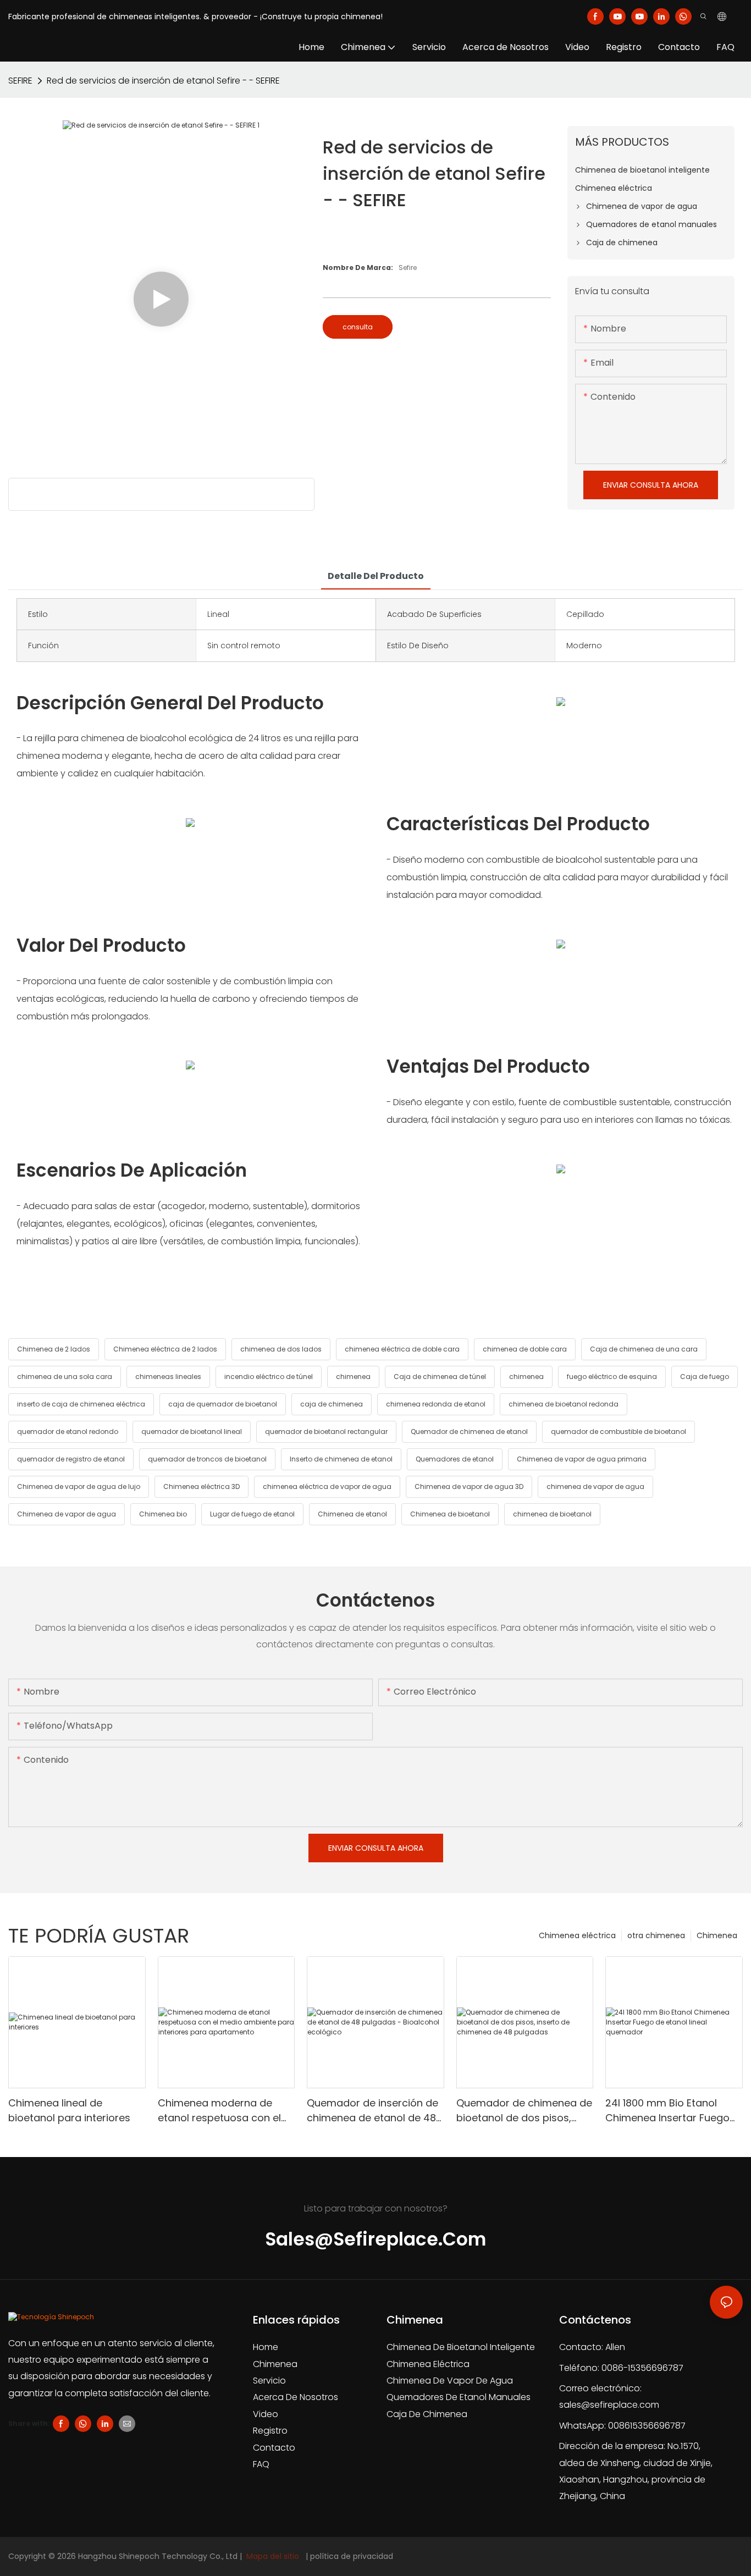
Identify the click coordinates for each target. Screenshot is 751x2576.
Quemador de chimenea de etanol (469, 1432)
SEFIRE (20, 81)
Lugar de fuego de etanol (252, 1514)
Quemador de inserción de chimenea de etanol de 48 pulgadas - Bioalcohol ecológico (372, 2111)
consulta (358, 327)
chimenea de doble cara (525, 1349)
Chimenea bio (163, 1514)
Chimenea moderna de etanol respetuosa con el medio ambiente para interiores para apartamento (219, 2111)
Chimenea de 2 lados (54, 1349)
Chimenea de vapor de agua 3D (469, 1486)
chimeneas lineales (168, 1377)
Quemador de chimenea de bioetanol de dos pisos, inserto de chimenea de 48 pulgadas (524, 2111)
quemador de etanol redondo (68, 1432)
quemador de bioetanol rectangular (326, 1432)
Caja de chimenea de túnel (440, 1377)
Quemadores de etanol (455, 1459)
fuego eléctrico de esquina (612, 1377)
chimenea (353, 1377)
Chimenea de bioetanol (450, 1514)
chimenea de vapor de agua (595, 1486)
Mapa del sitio (273, 2556)
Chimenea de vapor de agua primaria (582, 1459)
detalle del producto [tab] (376, 576)
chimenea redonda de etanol (436, 1404)
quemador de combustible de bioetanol (619, 1432)
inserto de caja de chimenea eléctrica (81, 1404)
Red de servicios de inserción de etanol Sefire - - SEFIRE (163, 81)
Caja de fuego (705, 1377)
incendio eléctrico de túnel (269, 1377)
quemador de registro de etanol (71, 1459)
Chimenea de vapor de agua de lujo (79, 1486)
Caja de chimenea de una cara (644, 1349)
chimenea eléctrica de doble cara (402, 1349)
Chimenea (717, 1935)
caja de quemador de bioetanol (223, 1404)
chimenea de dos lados (281, 1349)
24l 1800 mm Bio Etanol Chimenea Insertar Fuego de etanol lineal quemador (670, 2111)
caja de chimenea (332, 1404)
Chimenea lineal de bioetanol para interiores (69, 2110)
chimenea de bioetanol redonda (564, 1404)
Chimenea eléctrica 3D (201, 1486)
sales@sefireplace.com (609, 2405)
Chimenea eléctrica (577, 1935)
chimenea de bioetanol (552, 1514)
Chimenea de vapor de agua (67, 1514)
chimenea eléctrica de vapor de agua (327, 1486)
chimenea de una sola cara (65, 1377)
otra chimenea (656, 1935)
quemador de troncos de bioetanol (207, 1459)
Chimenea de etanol (352, 1514)
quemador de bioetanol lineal (192, 1432)
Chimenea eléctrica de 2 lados (165, 1349)
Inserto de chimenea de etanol (341, 1459)
